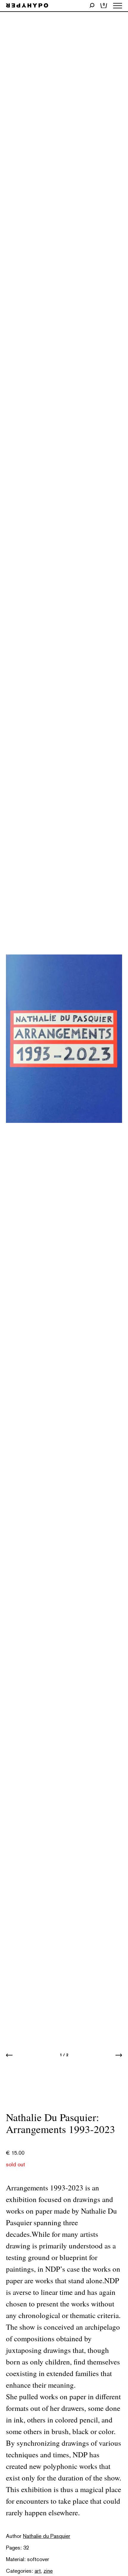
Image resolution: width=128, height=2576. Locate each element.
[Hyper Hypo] (27, 6)
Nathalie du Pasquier (47, 2536)
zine (48, 2571)
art (38, 2571)
